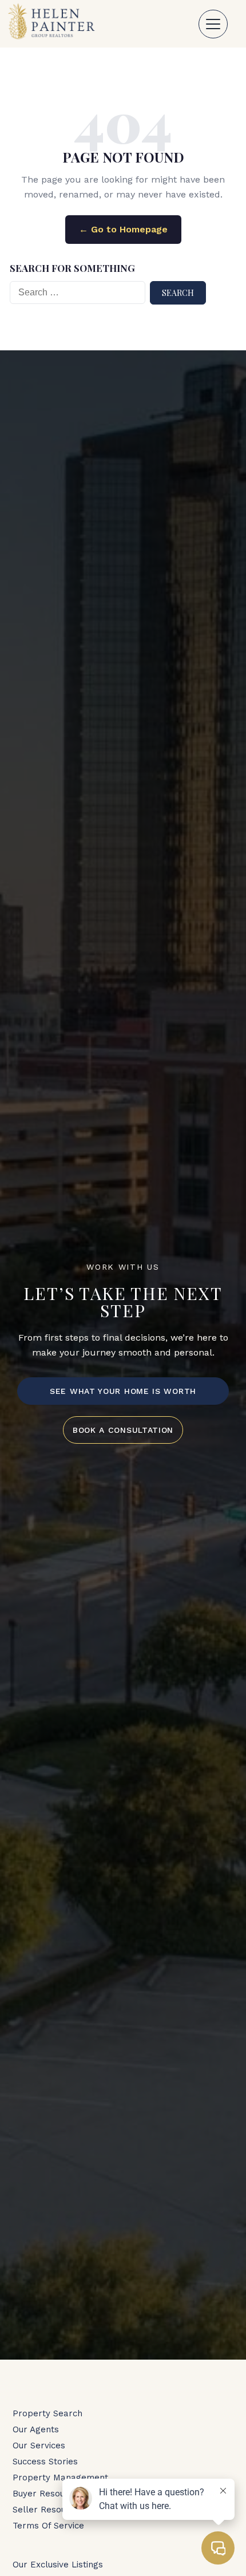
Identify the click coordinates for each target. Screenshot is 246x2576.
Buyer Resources (48, 2494)
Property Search (47, 2413)
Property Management (60, 2478)
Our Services (39, 2445)
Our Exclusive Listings (58, 2565)
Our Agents (36, 2429)
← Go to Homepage (123, 229)
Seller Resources (48, 2510)
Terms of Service (48, 2526)
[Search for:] (78, 293)
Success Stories (45, 2462)
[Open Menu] (213, 24)
